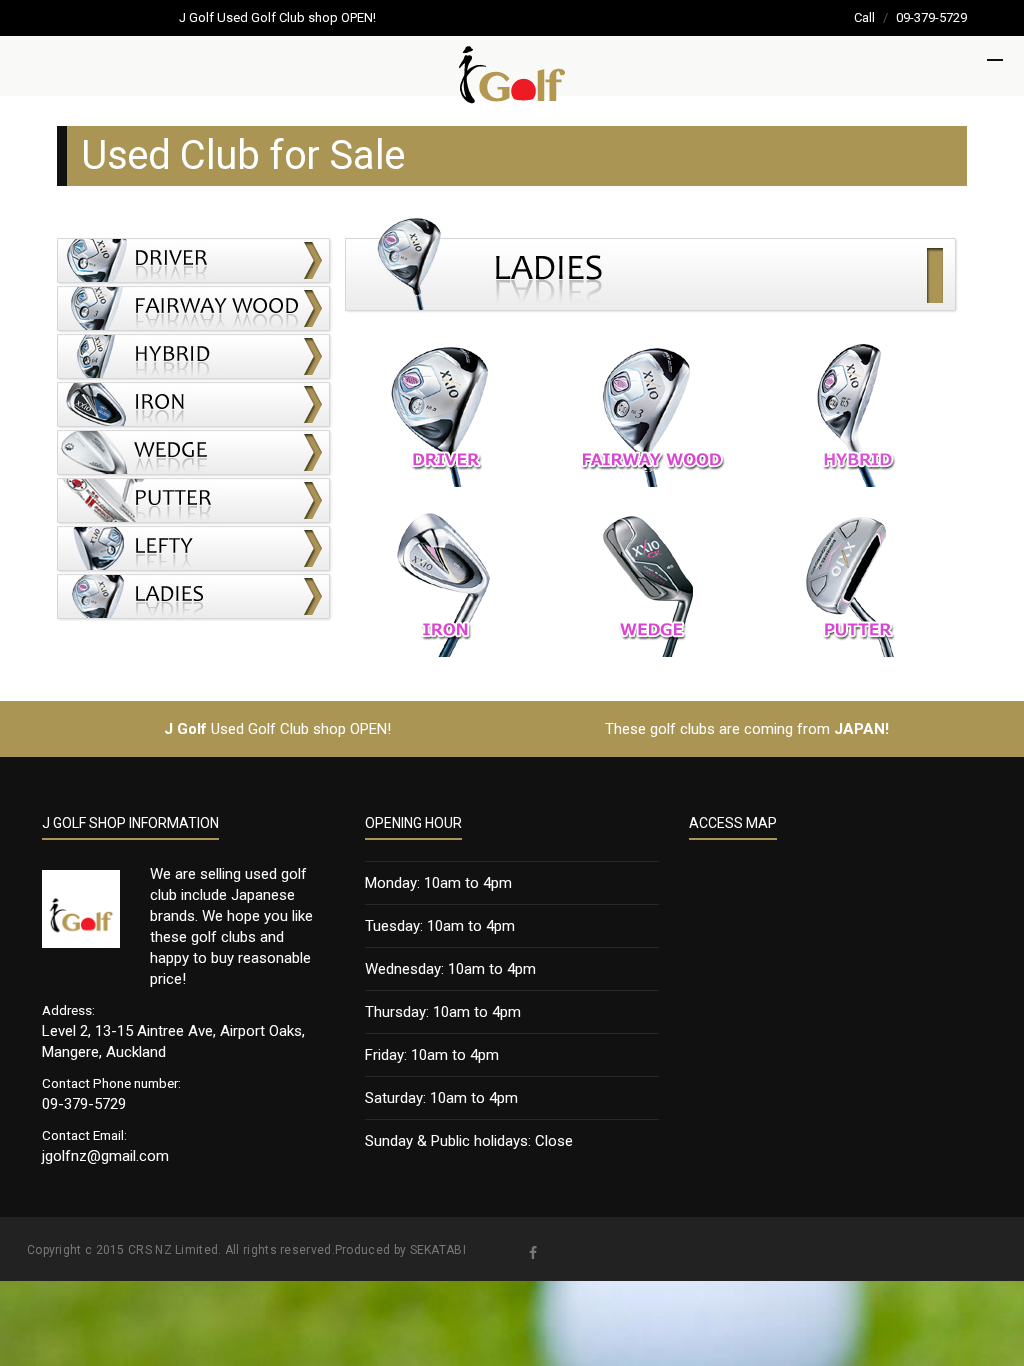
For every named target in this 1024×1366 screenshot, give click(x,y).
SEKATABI (438, 1250)
